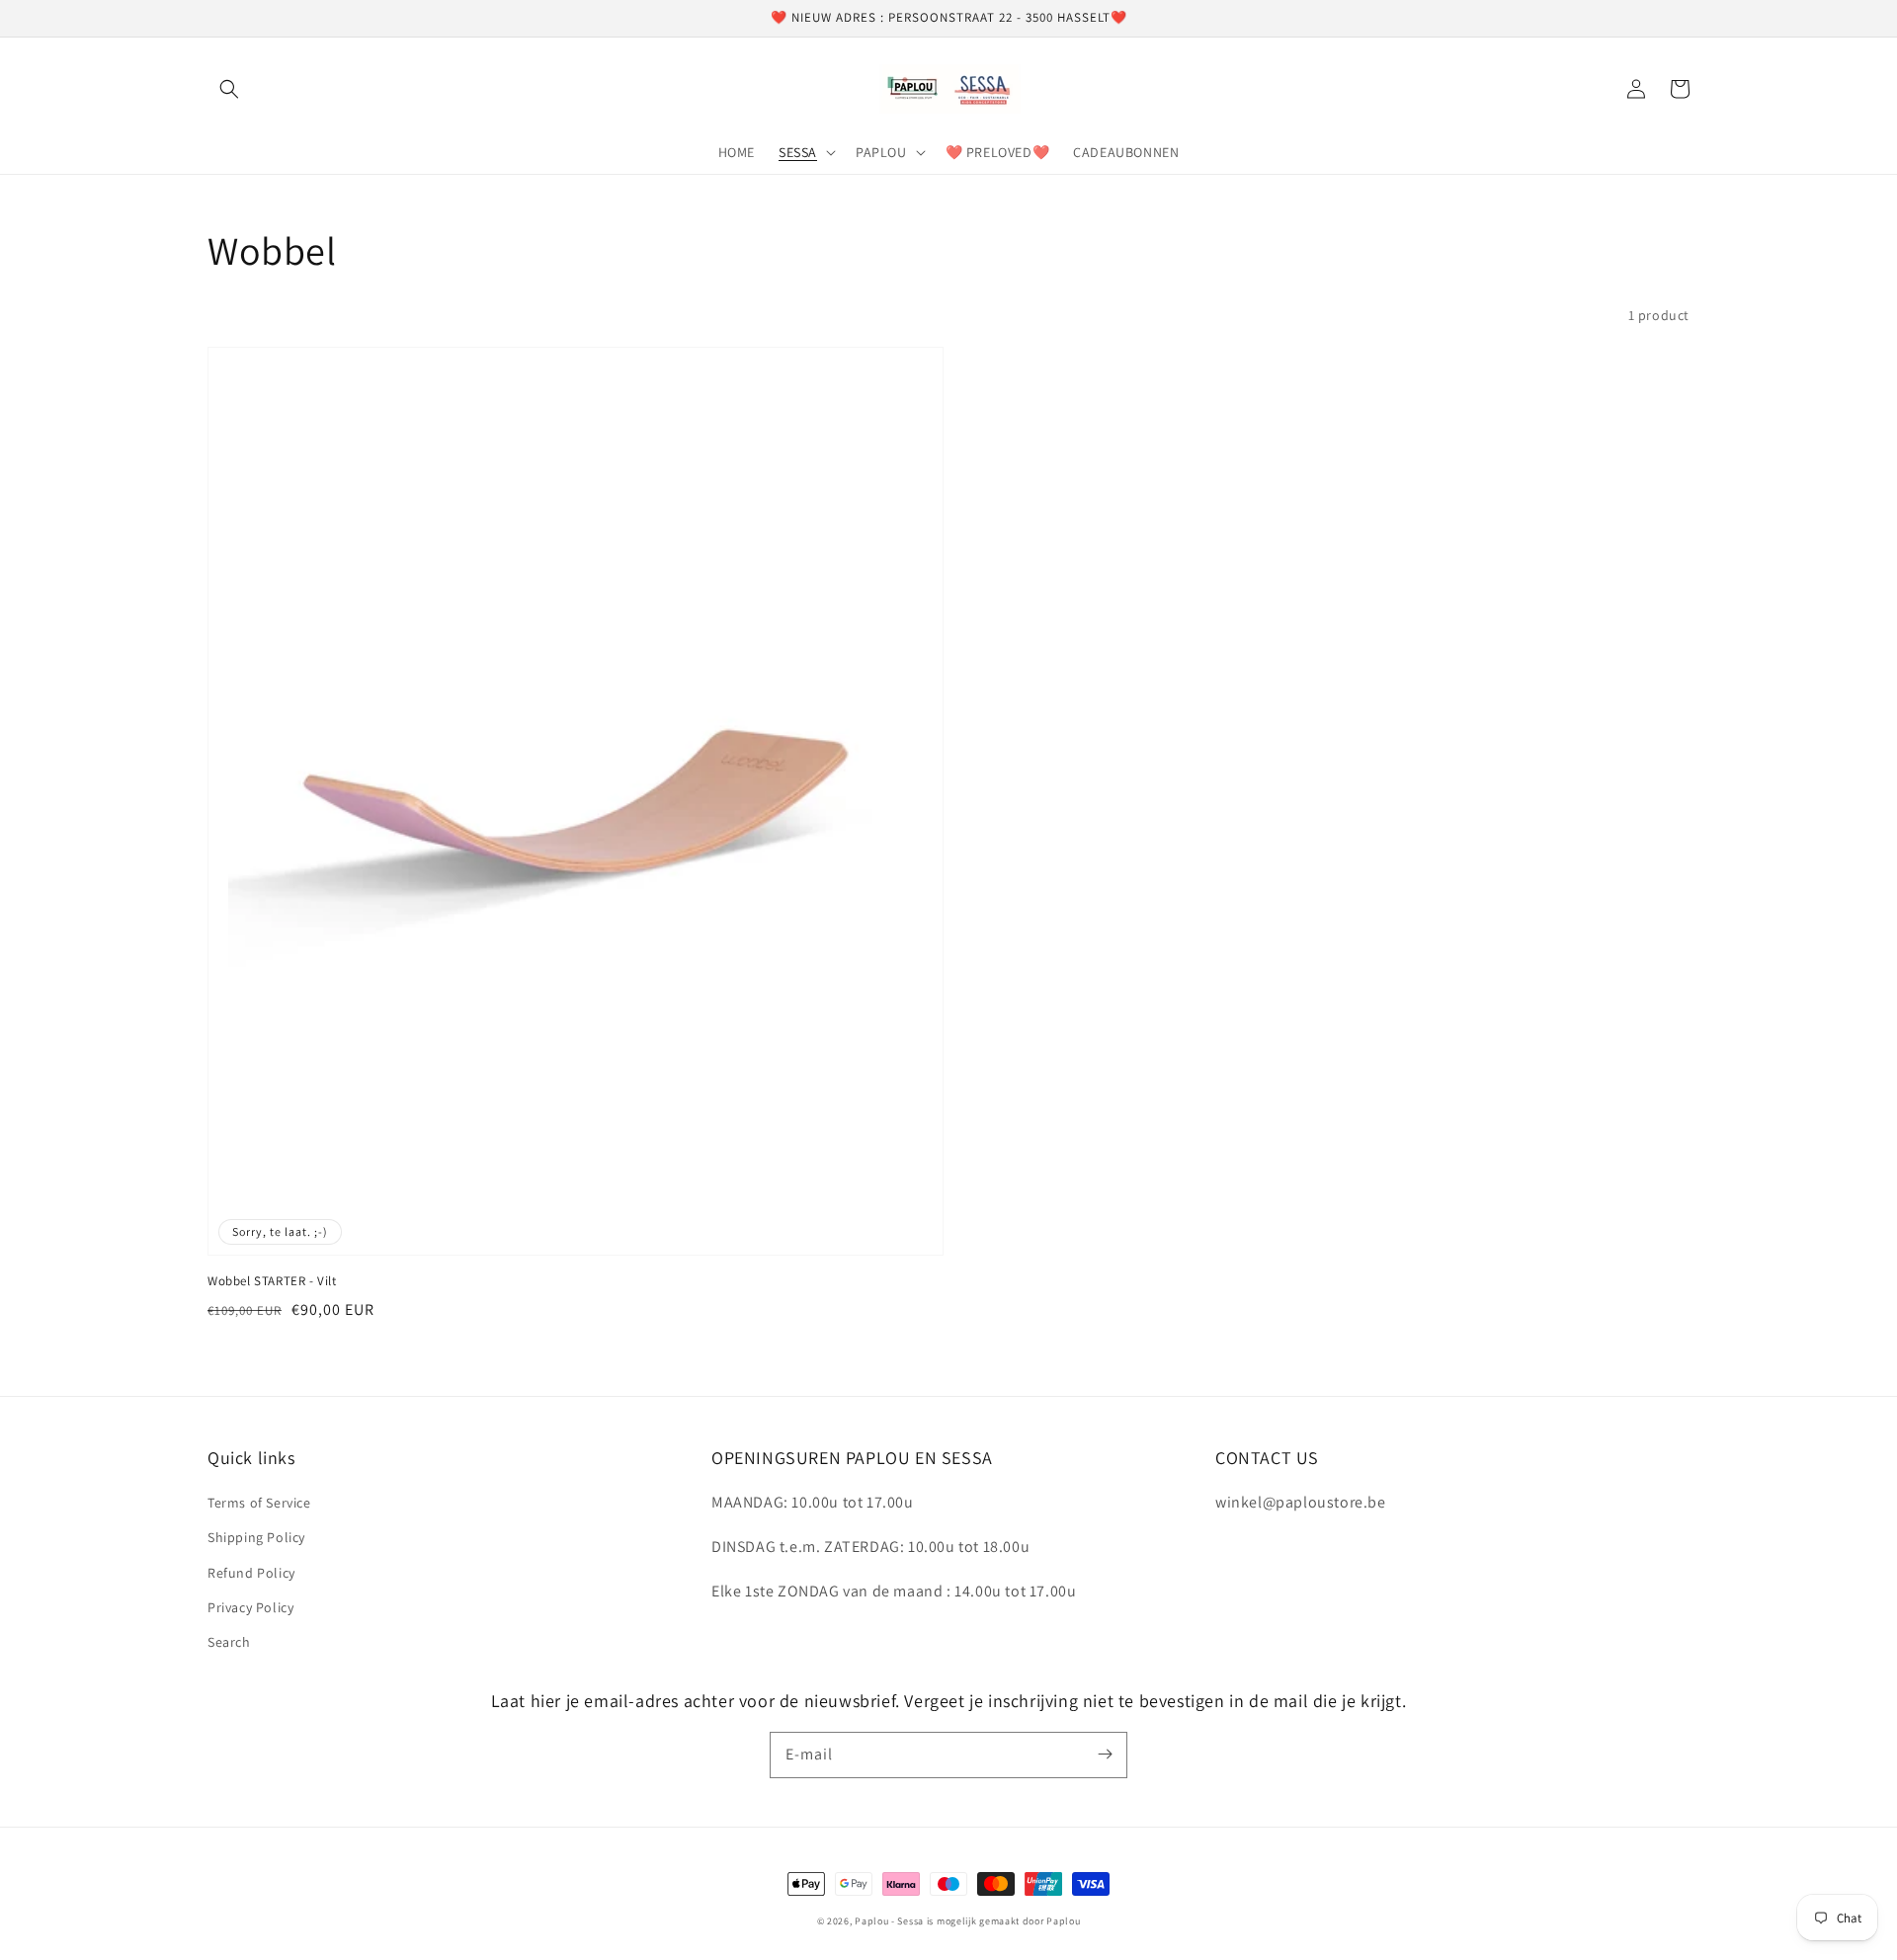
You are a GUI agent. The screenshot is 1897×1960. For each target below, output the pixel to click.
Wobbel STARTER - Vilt (272, 1281)
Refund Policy (251, 1573)
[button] (229, 89)
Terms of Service (259, 1503)
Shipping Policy (256, 1537)
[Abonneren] (1105, 1755)
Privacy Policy (250, 1607)
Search (229, 1642)
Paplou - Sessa (889, 1921)
